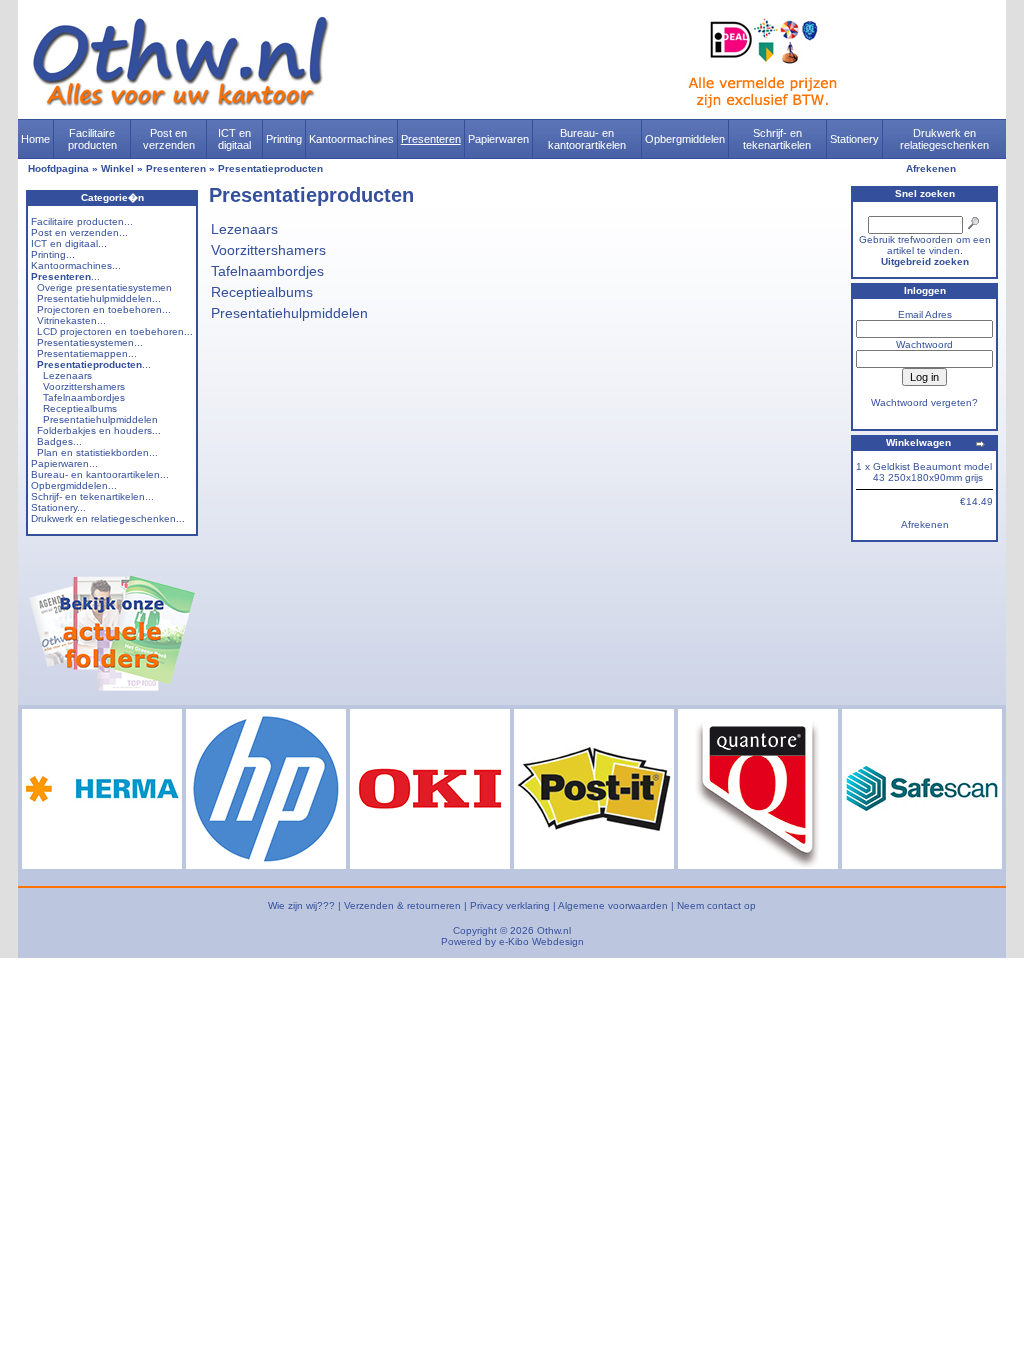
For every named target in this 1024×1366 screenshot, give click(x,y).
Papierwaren (498, 139)
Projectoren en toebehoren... (104, 309)
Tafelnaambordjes (84, 397)
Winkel (117, 168)
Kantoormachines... (76, 265)
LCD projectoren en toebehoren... (115, 331)
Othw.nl (554, 930)
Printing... (53, 254)
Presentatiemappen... (87, 353)
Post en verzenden (169, 139)
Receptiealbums (80, 408)
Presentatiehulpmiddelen (100, 419)
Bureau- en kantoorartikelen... (100, 474)
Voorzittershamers (84, 386)
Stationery (854, 139)
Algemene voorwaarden (613, 905)
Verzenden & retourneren (402, 905)
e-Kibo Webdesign (541, 941)
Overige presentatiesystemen (104, 287)
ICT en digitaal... (69, 243)
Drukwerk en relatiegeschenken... (108, 518)
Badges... (59, 441)
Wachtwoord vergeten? (924, 402)
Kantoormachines (351, 139)
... (65, 276)
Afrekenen (931, 168)
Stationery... (58, 507)
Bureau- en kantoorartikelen (587, 139)
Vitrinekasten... (71, 320)
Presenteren (431, 139)
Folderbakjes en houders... (99, 430)
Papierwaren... (64, 463)
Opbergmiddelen (685, 139)
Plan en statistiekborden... (97, 452)
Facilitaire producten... (82, 221)
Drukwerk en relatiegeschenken (944, 139)
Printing (284, 139)
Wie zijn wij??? (301, 905)
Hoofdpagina (58, 168)
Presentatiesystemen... (90, 342)
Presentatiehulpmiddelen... (99, 298)
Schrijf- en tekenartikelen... (92, 496)
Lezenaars (67, 375)
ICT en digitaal (234, 139)
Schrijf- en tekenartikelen (777, 139)
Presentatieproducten (270, 168)
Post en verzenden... (79, 232)
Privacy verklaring (510, 905)
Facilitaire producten (92, 139)
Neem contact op (716, 905)
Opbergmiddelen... (74, 485)
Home (35, 139)
